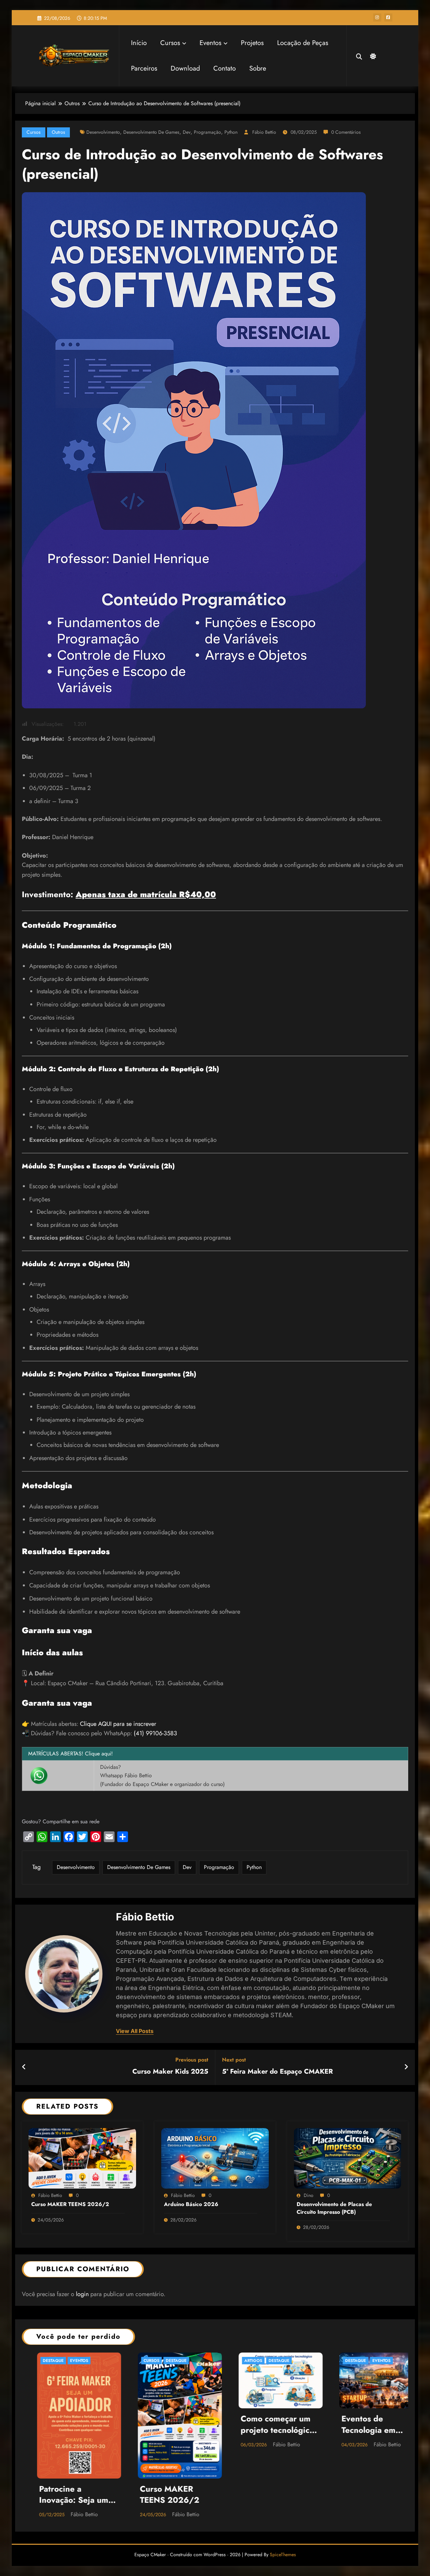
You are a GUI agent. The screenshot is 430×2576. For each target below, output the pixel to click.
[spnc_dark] (372, 55)
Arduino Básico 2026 (191, 2204)
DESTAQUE (62, 2361)
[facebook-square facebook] (388, 17)
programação (207, 132)
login (82, 2294)
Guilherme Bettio (377, 2444)
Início (139, 43)
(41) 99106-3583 (155, 1733)
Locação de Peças (303, 43)
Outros (58, 132)
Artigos (36, 2361)
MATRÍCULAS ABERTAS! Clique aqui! (71, 1754)
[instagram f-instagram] (377, 17)
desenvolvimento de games (151, 132)
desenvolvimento (103, 132)
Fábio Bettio (264, 132)
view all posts (135, 2031)
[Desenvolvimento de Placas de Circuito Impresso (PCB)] (348, 2157)
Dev (187, 132)
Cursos (170, 43)
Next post (234, 2060)
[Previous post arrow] (24, 2067)
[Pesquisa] (359, 56)
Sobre (258, 68)
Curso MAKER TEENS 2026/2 (70, 2204)
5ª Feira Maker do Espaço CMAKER (277, 2072)
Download (185, 68)
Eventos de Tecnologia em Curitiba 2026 (152, 2425)
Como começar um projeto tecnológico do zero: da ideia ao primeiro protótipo (62, 2425)
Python (231, 132)
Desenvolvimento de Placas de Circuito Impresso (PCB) (334, 2208)
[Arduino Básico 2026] (215, 2157)
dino (309, 2195)
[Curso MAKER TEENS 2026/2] (82, 2157)
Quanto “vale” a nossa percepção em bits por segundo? (365, 2425)
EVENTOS (165, 2361)
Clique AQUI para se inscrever (118, 1724)
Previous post (192, 2060)
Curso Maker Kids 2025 (170, 2072)
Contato (225, 68)
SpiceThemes (283, 2485)
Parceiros (144, 68)
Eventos (210, 43)
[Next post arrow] (406, 2067)
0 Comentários (346, 132)
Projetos (252, 43)
